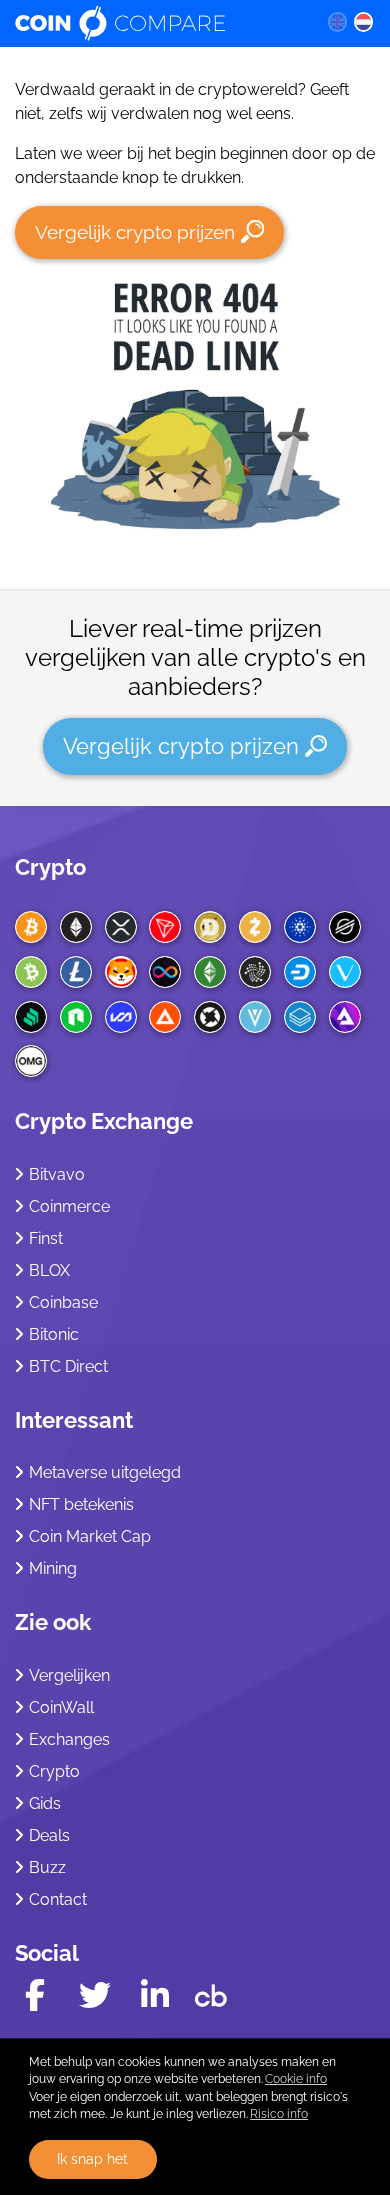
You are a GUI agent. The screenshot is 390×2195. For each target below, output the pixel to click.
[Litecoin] (76, 972)
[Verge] (255, 1017)
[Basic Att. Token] (165, 1017)
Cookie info (296, 2079)
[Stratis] (300, 1017)
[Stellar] (345, 927)
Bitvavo (57, 1174)
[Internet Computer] (165, 972)
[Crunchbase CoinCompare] (211, 1991)
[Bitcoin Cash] (31, 972)
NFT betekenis (81, 1504)
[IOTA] (255, 972)
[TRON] (165, 927)
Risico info (279, 2114)
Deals (49, 1835)
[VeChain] (345, 972)
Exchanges (69, 1739)
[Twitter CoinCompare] (95, 1995)
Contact (58, 1899)
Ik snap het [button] (92, 2158)
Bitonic (54, 1334)
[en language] (337, 21)
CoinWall (61, 1707)
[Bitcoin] (31, 927)
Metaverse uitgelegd (105, 1472)
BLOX (49, 1270)
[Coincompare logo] (155, 23)
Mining (53, 1568)
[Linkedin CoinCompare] (155, 1995)
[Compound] (31, 1017)
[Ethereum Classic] (210, 972)
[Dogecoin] (210, 927)
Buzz (47, 1867)
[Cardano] (300, 927)
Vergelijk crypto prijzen (135, 232)
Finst (46, 1238)
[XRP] (121, 927)
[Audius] (345, 1017)
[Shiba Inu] (121, 972)
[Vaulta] (121, 1017)
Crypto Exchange (104, 1121)
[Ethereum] (76, 927)
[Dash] (300, 972)
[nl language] (364, 21)
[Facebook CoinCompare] (35, 1995)
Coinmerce (69, 1206)
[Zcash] (255, 927)
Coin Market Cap (90, 1536)
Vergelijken (69, 1675)
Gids (45, 1803)
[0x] (210, 1017)
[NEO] (76, 1017)
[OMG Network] (31, 1061)
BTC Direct (68, 1366)
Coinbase (63, 1302)
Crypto (50, 867)
